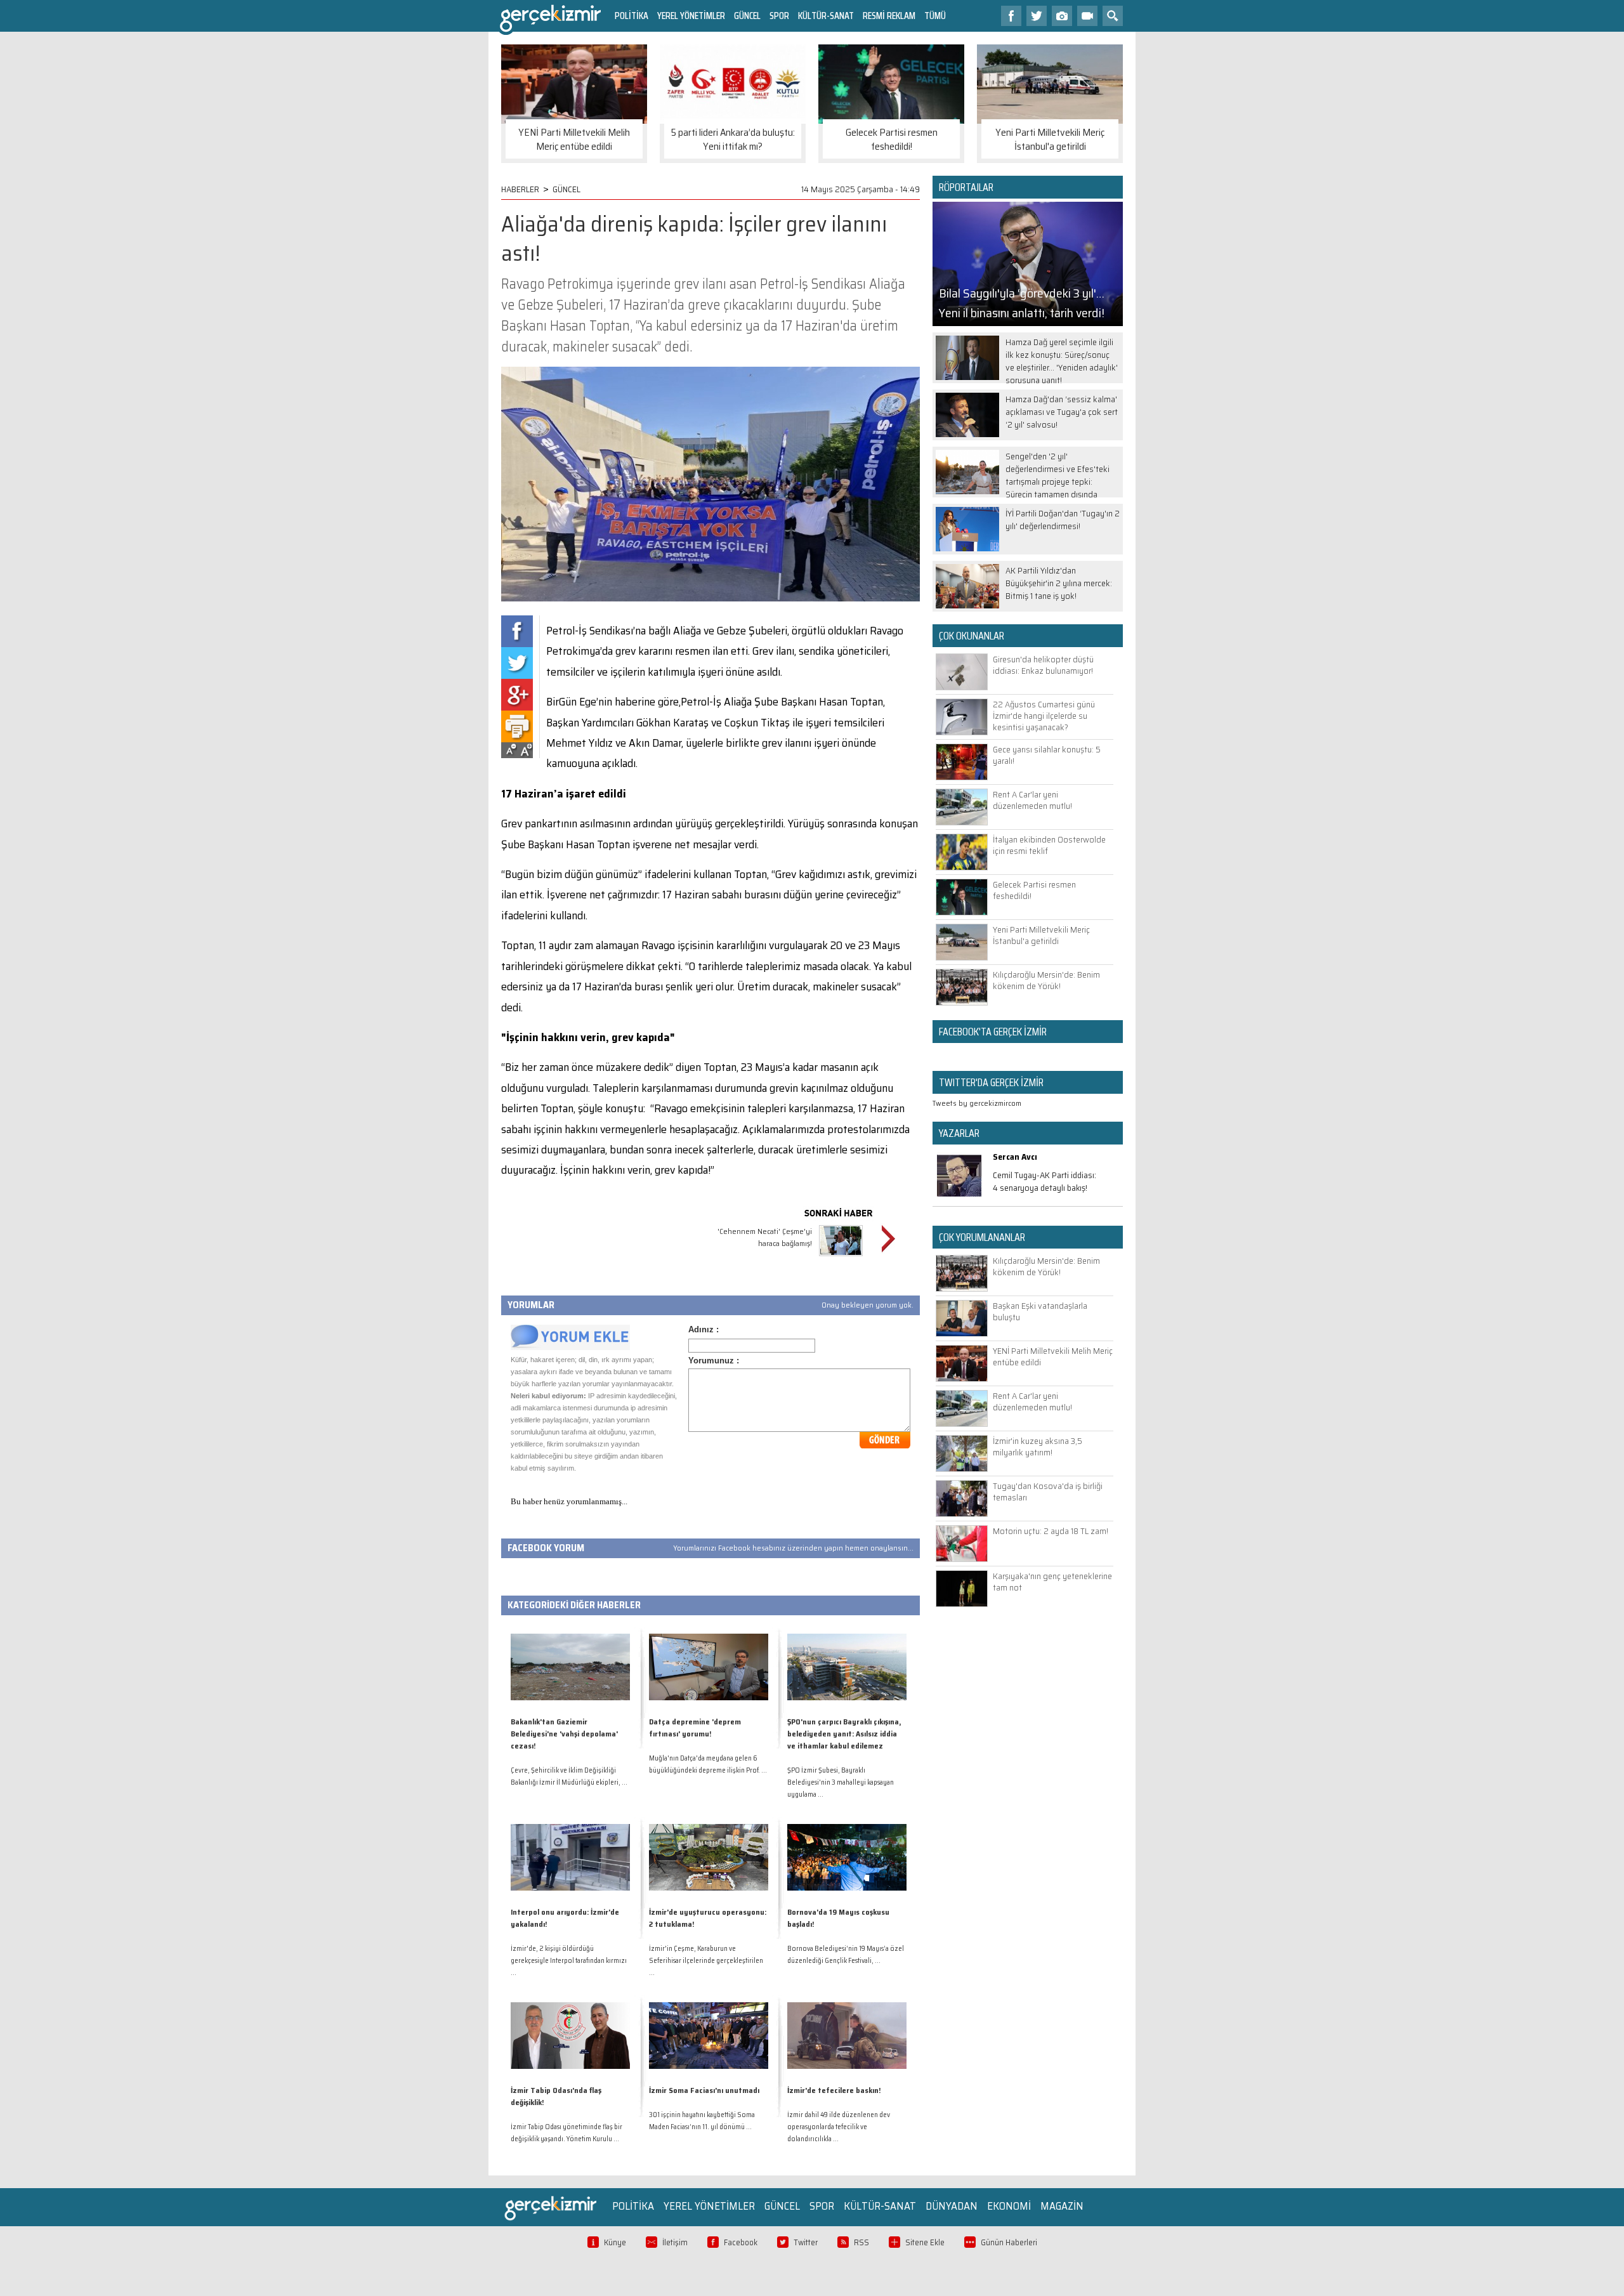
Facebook (741, 2242)
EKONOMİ (1009, 2206)
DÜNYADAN (952, 2206)
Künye (615, 2242)
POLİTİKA (632, 16)
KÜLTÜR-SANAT (826, 16)
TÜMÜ (935, 16)
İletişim (675, 2242)
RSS (861, 2242)
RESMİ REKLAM (889, 16)
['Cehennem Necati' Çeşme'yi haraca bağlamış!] (841, 1258)
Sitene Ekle (925, 2242)
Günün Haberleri (1009, 2242)
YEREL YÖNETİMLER (691, 16)
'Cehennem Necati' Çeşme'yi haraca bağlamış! (765, 1237)
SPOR (779, 16)
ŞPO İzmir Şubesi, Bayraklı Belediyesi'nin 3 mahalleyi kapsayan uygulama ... (841, 1782)
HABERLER (520, 189)
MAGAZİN (1062, 2206)
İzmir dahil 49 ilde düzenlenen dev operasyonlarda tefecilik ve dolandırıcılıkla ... (839, 2127)
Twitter (806, 2242)
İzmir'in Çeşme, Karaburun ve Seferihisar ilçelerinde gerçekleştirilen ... (706, 1961)
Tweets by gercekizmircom (977, 1103)
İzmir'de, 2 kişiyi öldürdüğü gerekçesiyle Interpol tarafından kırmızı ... (569, 1961)
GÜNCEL (747, 16)
